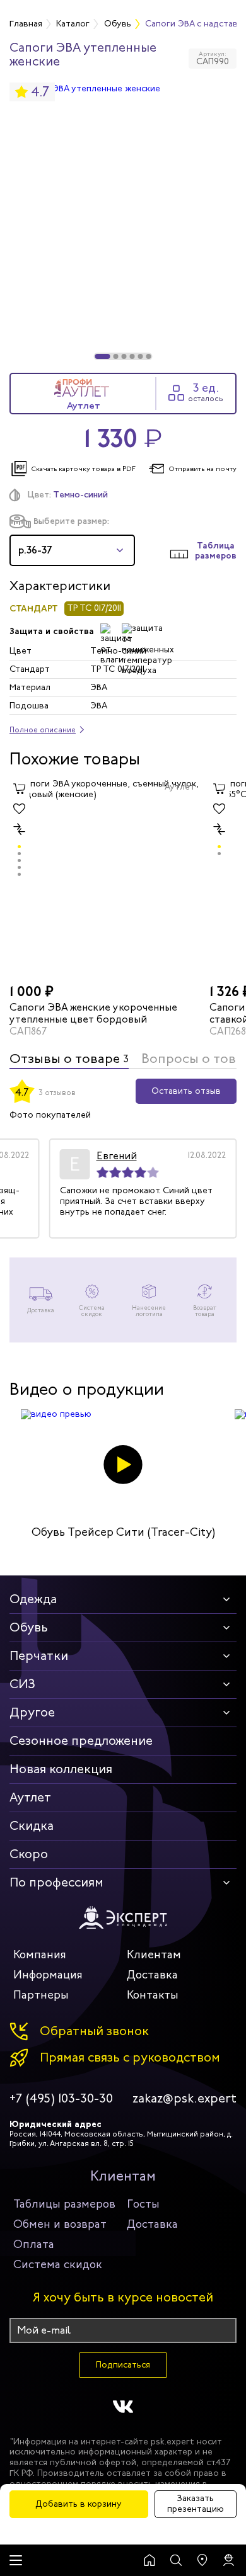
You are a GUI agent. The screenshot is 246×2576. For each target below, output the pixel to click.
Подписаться (123, 2365)
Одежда (33, 1599)
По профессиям (56, 1882)
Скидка (32, 1826)
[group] (123, 222)
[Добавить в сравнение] (20, 829)
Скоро (29, 1854)
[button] (103, 356)
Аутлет (30, 1797)
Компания (40, 1955)
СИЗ (22, 1684)
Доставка (152, 1975)
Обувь (29, 1627)
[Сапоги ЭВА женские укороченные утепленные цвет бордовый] (105, 879)
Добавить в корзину (79, 2504)
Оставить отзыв (186, 1091)
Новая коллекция (61, 1769)
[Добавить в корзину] (20, 789)
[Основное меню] (16, 2560)
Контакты (153, 1995)
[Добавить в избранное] (20, 809)
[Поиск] (176, 2560)
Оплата (34, 2244)
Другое (32, 1712)
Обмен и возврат (60, 2224)
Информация (48, 1975)
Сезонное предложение (81, 1741)
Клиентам (154, 1955)
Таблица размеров (216, 551)
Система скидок (58, 2264)
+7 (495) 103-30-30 (61, 2099)
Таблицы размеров (64, 2204)
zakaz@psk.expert (184, 2099)
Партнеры (41, 1995)
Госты (143, 2204)
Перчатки (39, 1656)
